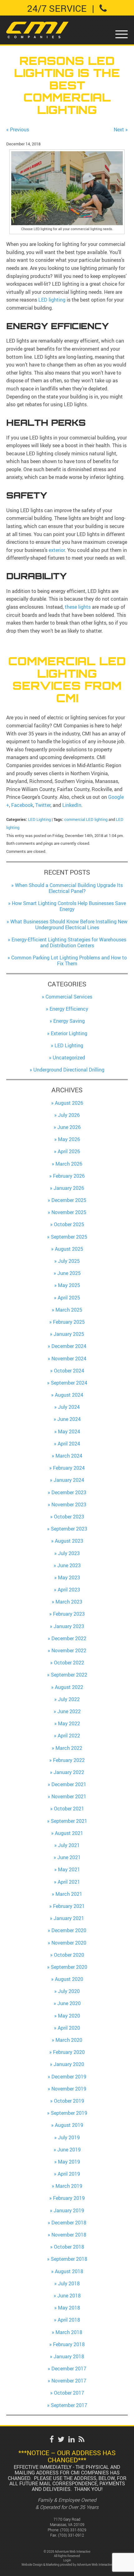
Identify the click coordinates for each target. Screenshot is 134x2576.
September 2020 (69, 1967)
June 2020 (69, 2003)
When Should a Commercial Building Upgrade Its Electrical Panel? (69, 888)
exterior (57, 550)
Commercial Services (69, 997)
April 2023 (69, 1590)
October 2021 (69, 1809)
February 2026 (69, 1176)
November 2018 (69, 2235)
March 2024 (69, 1456)
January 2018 (69, 2356)
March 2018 (69, 2332)
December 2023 (69, 1492)
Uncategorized (69, 1058)
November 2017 (69, 2381)
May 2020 (69, 2016)
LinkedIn (72, 805)
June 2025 (69, 1273)
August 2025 (69, 1249)
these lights (78, 607)
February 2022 (69, 1760)
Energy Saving (69, 1021)
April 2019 (69, 2174)
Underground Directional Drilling (69, 1070)
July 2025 (69, 1261)
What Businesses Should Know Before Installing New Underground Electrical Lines (69, 924)
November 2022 (69, 1650)
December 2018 (69, 2223)
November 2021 (69, 1796)
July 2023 (69, 1553)
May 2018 (69, 2308)
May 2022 (69, 1723)
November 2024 (69, 1359)
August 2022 (69, 1687)
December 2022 (69, 1638)
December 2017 (69, 2369)
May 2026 (69, 1139)
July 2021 (69, 1845)
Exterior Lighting (69, 1033)
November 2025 (69, 1212)
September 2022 (69, 1675)
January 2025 (69, 1334)
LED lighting (52, 300)
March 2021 (69, 1894)
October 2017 (69, 2393)
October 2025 (69, 1224)
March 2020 (69, 2040)
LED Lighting (39, 819)
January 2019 (69, 2210)
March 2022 (69, 1748)
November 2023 (69, 1504)
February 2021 (69, 1906)
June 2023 (69, 1565)
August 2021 (69, 1833)
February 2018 (69, 2344)
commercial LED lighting (86, 819)
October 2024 (69, 1371)
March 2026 (69, 1164)
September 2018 (69, 2259)
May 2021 (69, 1869)
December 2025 (69, 1200)
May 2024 (69, 1431)
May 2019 (69, 2162)
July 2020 (69, 1991)
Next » (121, 130)
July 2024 (69, 1407)
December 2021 (69, 1784)
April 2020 (69, 2028)
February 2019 (69, 2198)
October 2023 (69, 1517)
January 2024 (69, 1480)
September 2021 (69, 1821)
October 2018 (69, 2247)
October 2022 (69, 1663)
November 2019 (69, 2089)
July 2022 (69, 1699)
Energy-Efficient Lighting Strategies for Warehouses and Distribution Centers (69, 942)
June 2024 (69, 1419)
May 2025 (69, 1285)
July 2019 (69, 2137)
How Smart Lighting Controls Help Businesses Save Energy (69, 906)
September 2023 (69, 1529)
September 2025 (69, 1237)
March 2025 (69, 1310)
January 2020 (69, 2064)
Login (67, 2560)
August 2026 (69, 1103)
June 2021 (69, 1857)
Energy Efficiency (69, 1009)
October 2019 (69, 2101)
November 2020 (69, 1943)
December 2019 (69, 2077)
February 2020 (69, 2052)
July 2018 (69, 2283)
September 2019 (69, 2113)
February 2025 (69, 1322)
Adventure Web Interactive (95, 2565)
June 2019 (69, 2150)
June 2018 (69, 2296)
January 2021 (69, 1918)
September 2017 (69, 2405)
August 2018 (69, 2271)
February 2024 (69, 1468)
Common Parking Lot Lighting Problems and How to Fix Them (69, 960)
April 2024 (69, 1444)
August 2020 (69, 1979)
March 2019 (69, 2186)
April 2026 (69, 1151)
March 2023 (69, 1602)
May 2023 (69, 1577)
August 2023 (69, 1541)
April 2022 (69, 1736)
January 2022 (69, 1772)
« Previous (18, 130)
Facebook (22, 805)
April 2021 (69, 1882)
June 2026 (69, 1127)
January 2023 (69, 1626)
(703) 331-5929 (73, 2530)
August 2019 (69, 2125)
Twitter (43, 805)
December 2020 (69, 1930)
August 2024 (69, 1395)
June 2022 (69, 1711)
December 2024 (69, 1346)
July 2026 (69, 1115)
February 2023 (69, 1614)
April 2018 (69, 2320)
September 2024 (69, 1383)
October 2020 (69, 1955)
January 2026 (69, 1188)
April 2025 (69, 1298)
